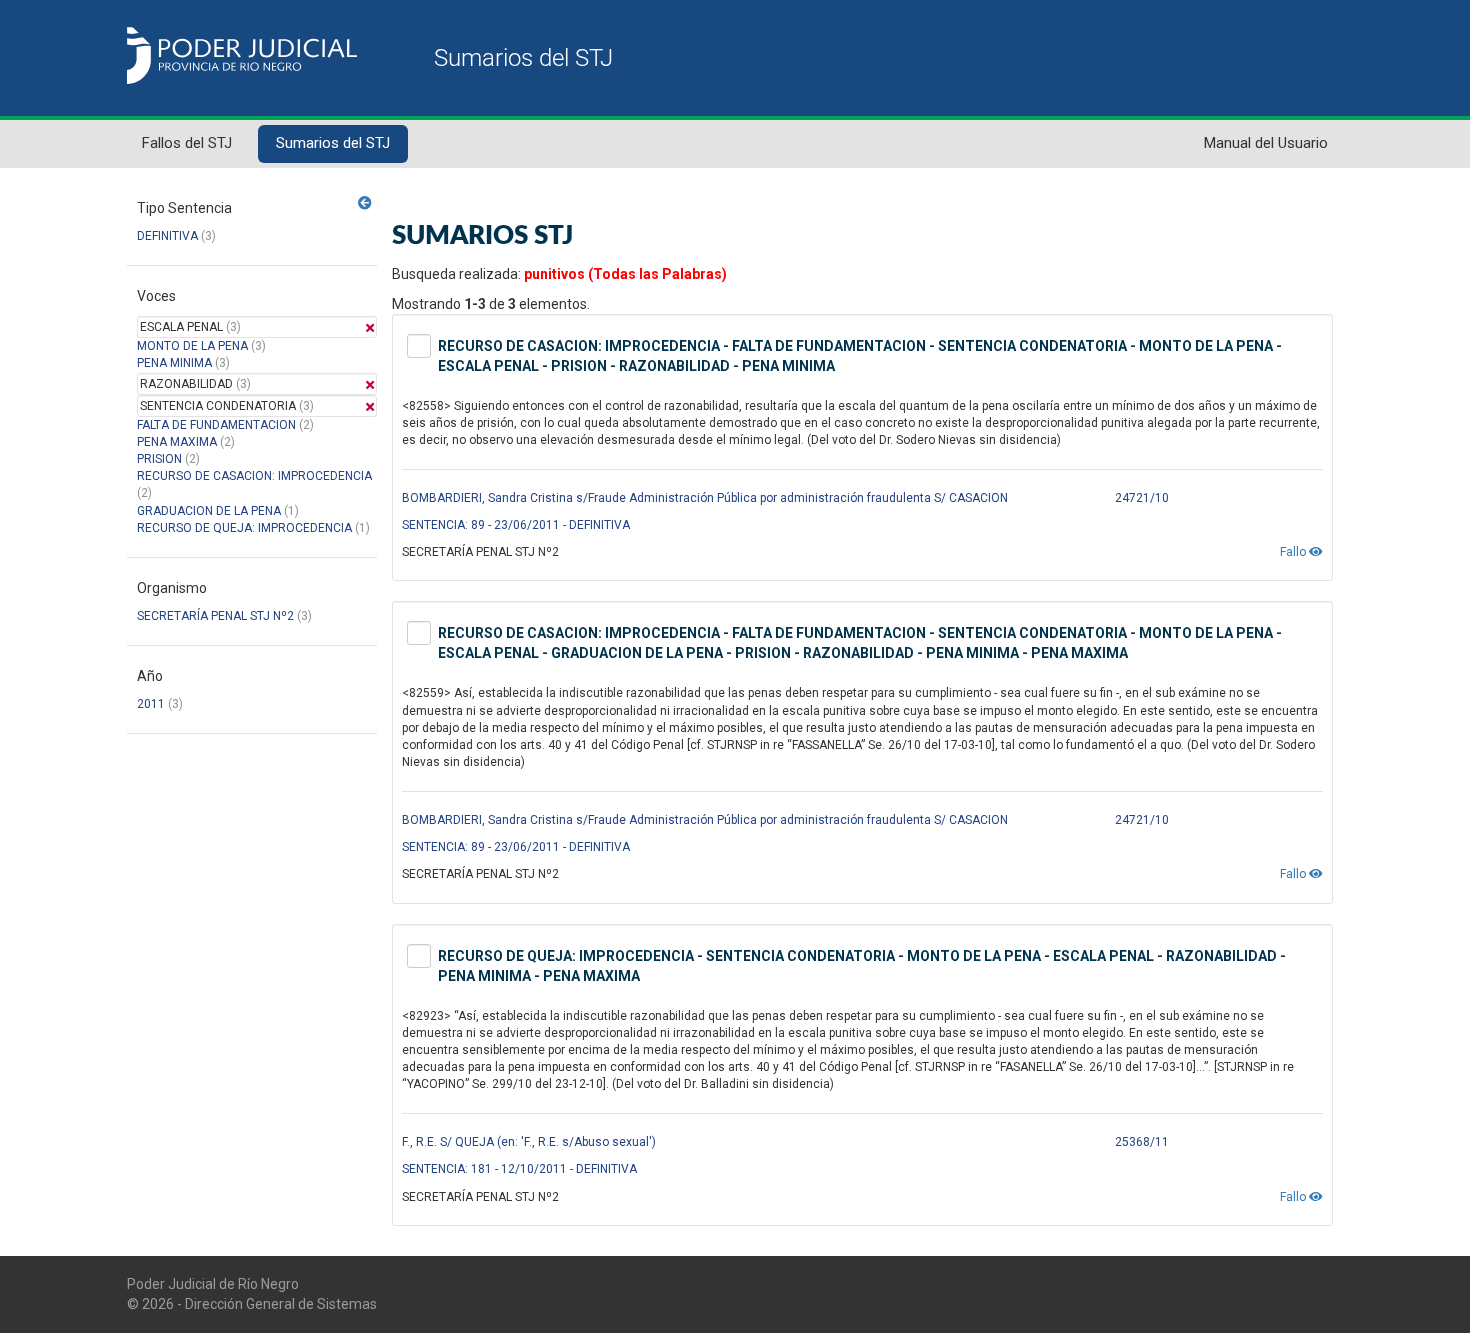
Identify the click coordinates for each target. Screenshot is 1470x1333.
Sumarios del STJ (333, 143)
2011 (151, 704)
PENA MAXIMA (177, 442)
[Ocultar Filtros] (365, 203)
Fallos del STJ (187, 143)
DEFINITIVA (167, 236)
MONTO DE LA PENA (192, 346)
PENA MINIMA (174, 363)
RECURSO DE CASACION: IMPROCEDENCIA (254, 476)
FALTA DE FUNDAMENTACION (216, 425)
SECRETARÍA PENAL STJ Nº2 (215, 616)
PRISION (159, 459)
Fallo (1294, 552)
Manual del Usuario (1266, 143)
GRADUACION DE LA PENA (209, 511)
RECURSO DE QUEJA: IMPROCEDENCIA (244, 528)
